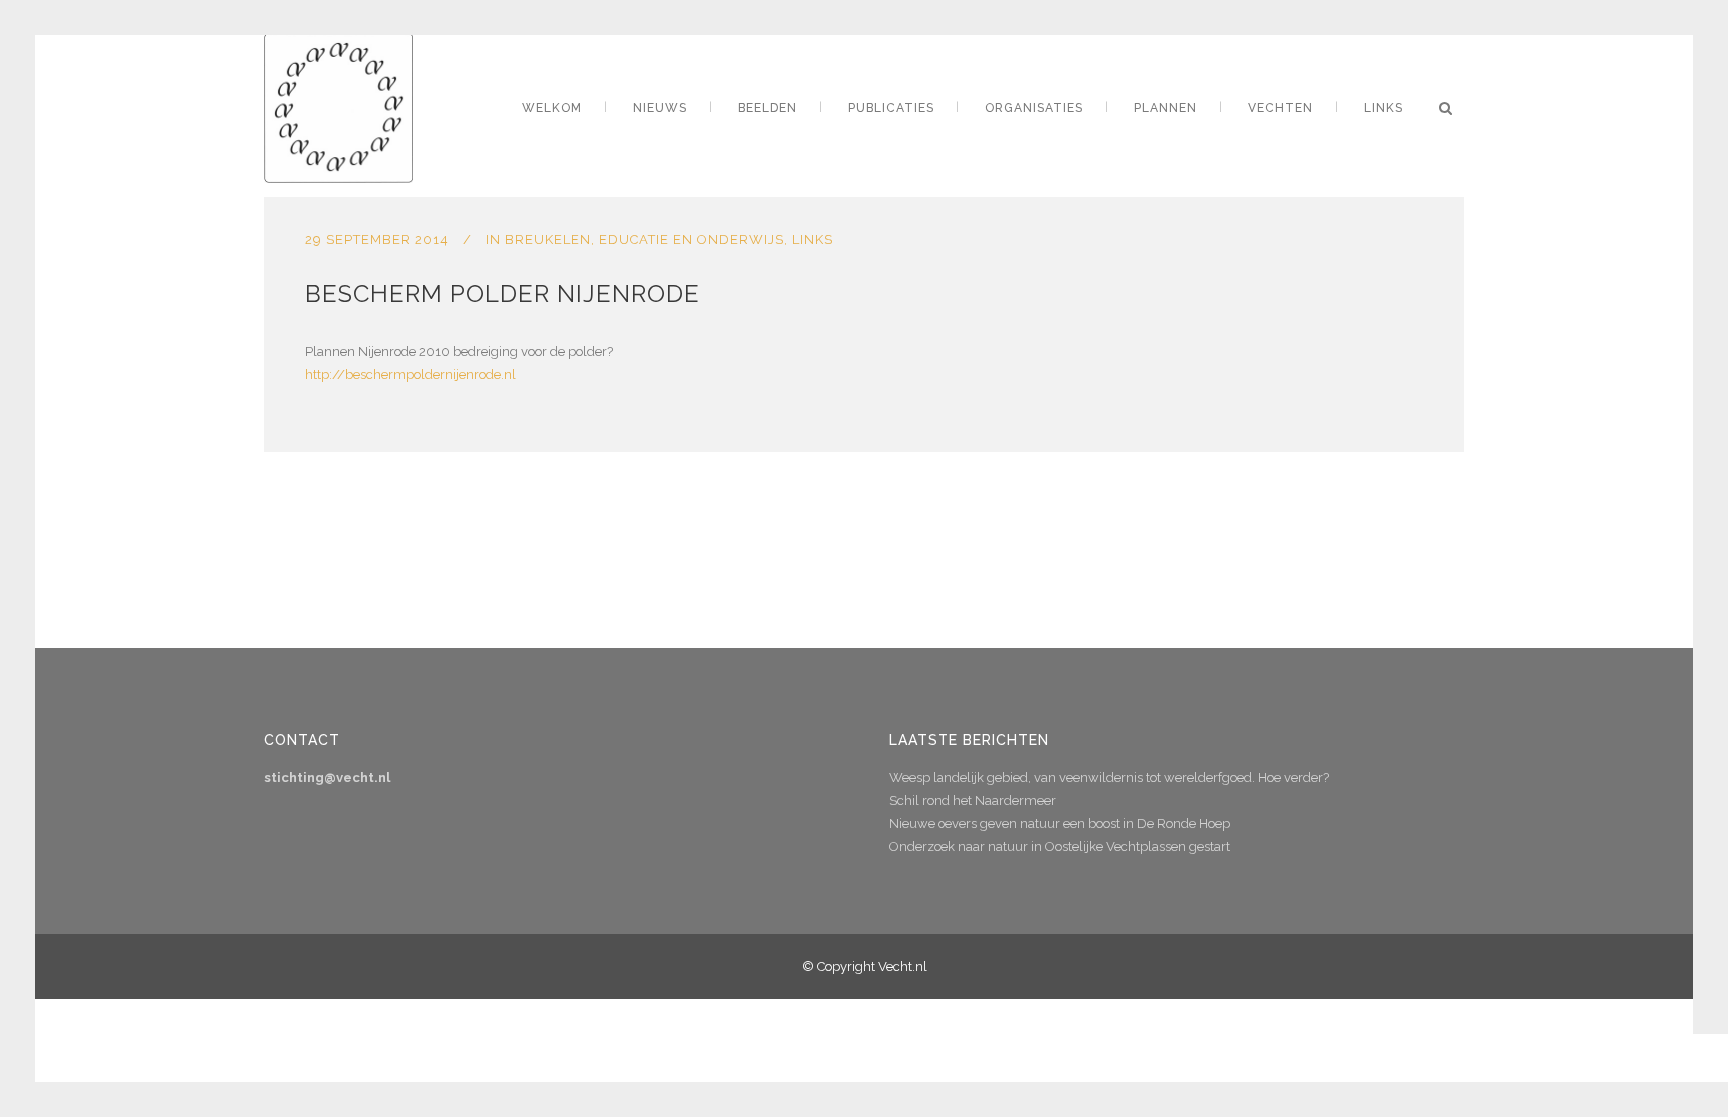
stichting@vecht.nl (327, 777)
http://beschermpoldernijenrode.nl (410, 374)
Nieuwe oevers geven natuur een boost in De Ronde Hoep (1059, 823)
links (812, 239)
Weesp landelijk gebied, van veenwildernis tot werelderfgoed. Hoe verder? (1109, 777)
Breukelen (548, 239)
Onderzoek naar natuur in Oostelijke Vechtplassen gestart (1059, 846)
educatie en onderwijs (691, 239)
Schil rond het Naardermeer (972, 800)
